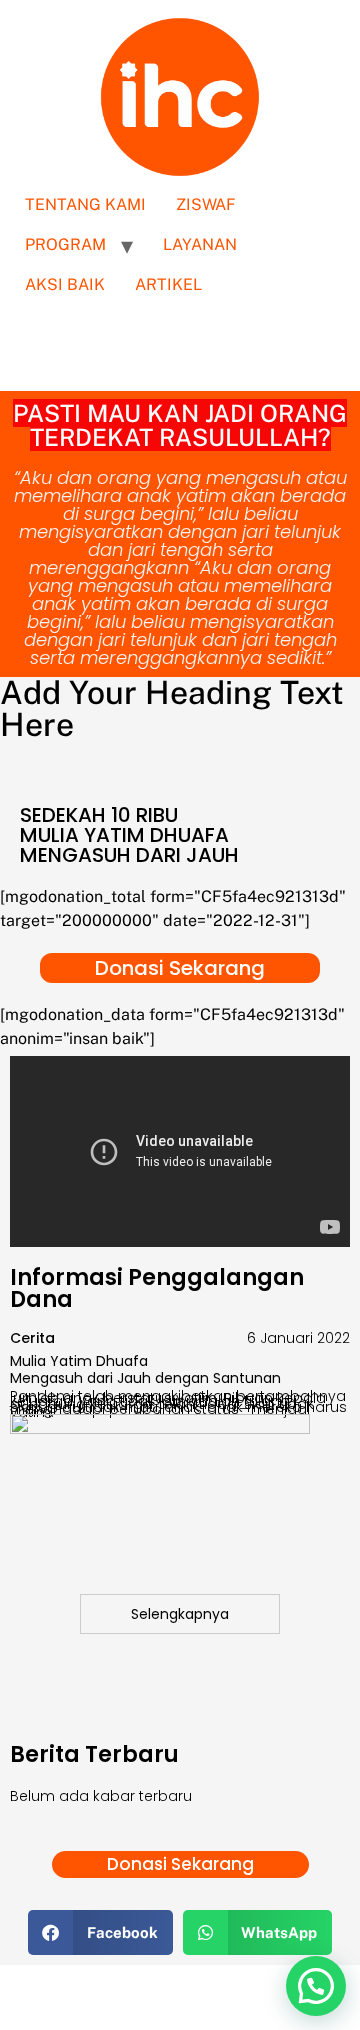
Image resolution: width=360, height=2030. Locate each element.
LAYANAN (200, 244)
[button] (100, 1932)
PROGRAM (65, 244)
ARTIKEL (168, 284)
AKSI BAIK (65, 284)
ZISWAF (206, 204)
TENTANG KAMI (85, 204)
